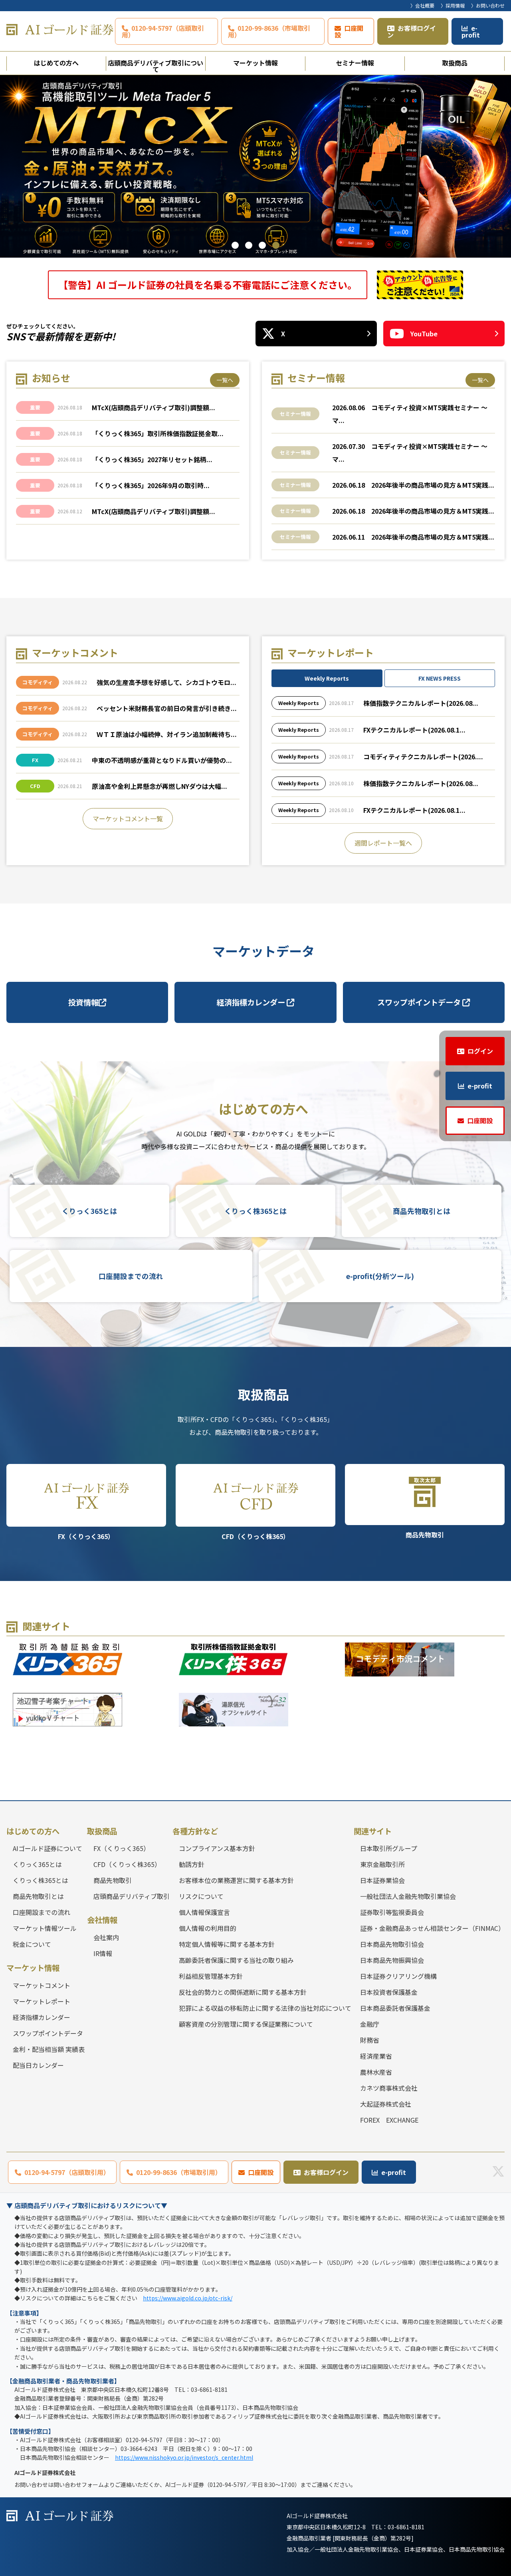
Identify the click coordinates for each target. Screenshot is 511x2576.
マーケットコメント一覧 (128, 818)
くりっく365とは (89, 1211)
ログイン (480, 1051)
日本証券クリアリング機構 (398, 1976)
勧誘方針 (192, 1864)
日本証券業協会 (382, 1880)
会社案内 (106, 1937)
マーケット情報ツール (45, 1928)
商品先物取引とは (422, 1211)
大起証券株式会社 (386, 2104)
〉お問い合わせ (488, 5)
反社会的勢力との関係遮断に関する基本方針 (243, 1992)
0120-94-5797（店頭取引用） (163, 31)
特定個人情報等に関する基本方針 (227, 1944)
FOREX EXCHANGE (389, 2120)
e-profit (471, 31)
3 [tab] (262, 245)
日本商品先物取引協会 (392, 1944)
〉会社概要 (422, 5)
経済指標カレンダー (252, 1002)
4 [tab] (276, 245)
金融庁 (370, 2024)
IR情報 (103, 1953)
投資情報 (83, 1002)
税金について (32, 1944)
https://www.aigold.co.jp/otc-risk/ (188, 2298)
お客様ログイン (412, 31)
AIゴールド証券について (48, 1848)
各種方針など (195, 1831)
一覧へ (225, 380)
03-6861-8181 (406, 2527)
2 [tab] (249, 245)
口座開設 (349, 31)
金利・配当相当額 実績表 (49, 2049)
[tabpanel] (255, 166)
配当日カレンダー (38, 2065)
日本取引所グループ (389, 1848)
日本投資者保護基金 (389, 1992)
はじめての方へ (56, 63)
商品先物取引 (425, 1535)
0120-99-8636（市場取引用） (269, 31)
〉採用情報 (453, 5)
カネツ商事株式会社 (389, 2088)
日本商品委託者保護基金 (395, 2008)
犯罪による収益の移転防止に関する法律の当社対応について (265, 2008)
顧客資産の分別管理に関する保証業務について (246, 2024)
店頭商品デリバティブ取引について (155, 64)
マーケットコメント (42, 1985)
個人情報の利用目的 (208, 1928)
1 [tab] (235, 245)
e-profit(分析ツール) (380, 1276)
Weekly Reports (327, 678)
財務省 (370, 2040)
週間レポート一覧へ (383, 843)
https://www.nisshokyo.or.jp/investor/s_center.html (184, 2457)
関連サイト (373, 1831)
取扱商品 (455, 63)
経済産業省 (376, 2056)
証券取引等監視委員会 (392, 1912)
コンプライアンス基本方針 (217, 1848)
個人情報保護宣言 (204, 1912)
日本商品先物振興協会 (392, 1960)
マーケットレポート (42, 2001)
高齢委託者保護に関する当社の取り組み (236, 1960)
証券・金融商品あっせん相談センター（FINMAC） (432, 1928)
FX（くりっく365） (86, 1536)
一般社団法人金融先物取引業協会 (408, 1896)
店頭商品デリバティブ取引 (132, 1896)
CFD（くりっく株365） (255, 1536)
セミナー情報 (355, 63)
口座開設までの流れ (131, 1276)
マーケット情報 (255, 63)
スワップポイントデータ (420, 1002)
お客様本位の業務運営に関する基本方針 (236, 1880)
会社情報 (102, 1920)
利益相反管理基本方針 (211, 1976)
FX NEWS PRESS (440, 678)
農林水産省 (376, 2072)
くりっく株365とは (255, 1211)
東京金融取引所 (382, 1864)
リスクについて (201, 1896)
